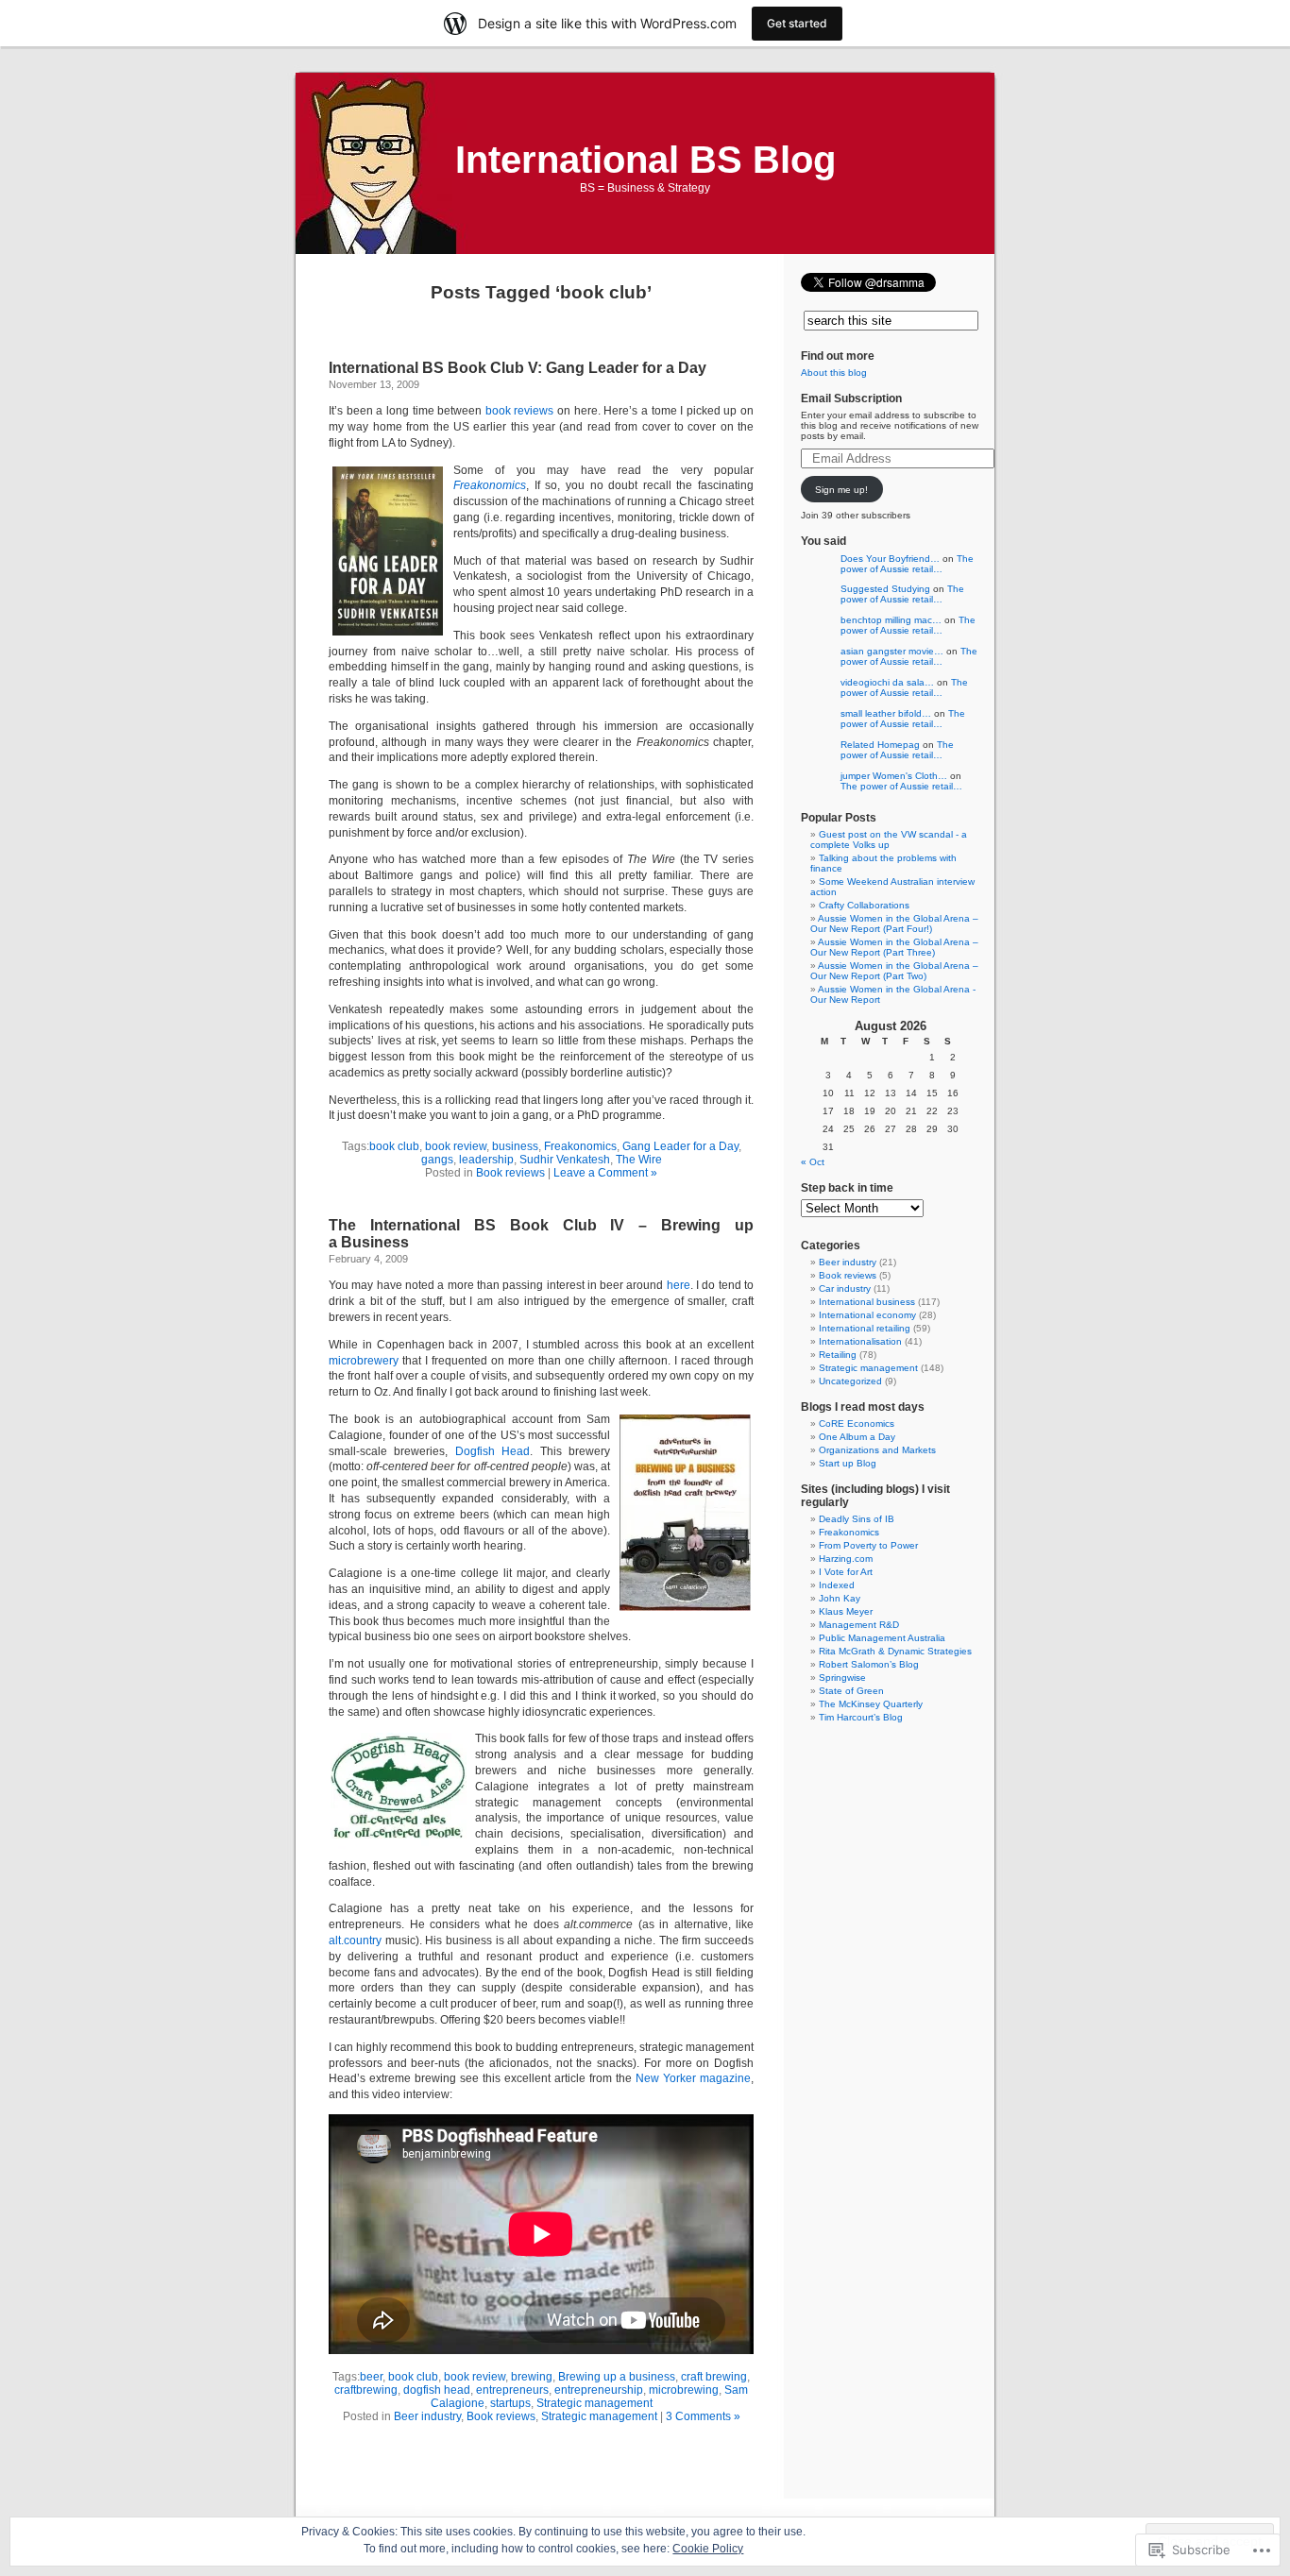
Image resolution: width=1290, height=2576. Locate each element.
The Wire (639, 1160)
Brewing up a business (617, 2377)
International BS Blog (645, 160)
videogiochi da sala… (887, 682)
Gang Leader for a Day (680, 1146)
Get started (797, 23)
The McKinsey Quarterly (871, 1704)
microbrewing (684, 2390)
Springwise (842, 1678)
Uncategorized (850, 1381)
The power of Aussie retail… (907, 564)
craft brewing (714, 2377)
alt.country (355, 1940)
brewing (532, 2377)
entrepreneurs (512, 2390)
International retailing (865, 1328)
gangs (437, 1160)
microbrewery (364, 1361)
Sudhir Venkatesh (565, 1160)
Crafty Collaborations (864, 905)
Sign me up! (841, 490)
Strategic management (594, 2403)
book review (456, 1146)
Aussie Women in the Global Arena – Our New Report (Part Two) (894, 971)
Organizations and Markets (877, 1450)
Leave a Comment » (605, 1173)
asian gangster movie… (892, 651)
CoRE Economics (857, 1424)
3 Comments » (703, 2416)
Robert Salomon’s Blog (869, 1664)
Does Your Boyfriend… (890, 559)
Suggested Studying (885, 589)
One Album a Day (857, 1437)
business (515, 1146)
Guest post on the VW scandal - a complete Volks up (889, 839)
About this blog (834, 373)
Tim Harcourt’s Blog (861, 1717)
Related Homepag (880, 745)
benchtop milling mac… (891, 620)
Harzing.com (846, 1559)
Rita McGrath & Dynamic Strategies (895, 1651)
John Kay (840, 1598)
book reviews (521, 411)
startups (510, 2403)
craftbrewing (366, 2390)
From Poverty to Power (868, 1545)
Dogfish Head (492, 1451)
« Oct (813, 1162)
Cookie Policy (708, 2549)
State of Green (851, 1691)
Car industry (845, 1288)
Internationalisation (860, 1341)
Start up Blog (848, 1463)
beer (371, 2377)
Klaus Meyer (846, 1611)
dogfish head (437, 2390)
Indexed (837, 1585)
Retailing (838, 1355)
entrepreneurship (599, 2390)
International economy (867, 1315)
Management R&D (859, 1625)
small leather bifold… (886, 713)
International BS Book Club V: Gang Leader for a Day (518, 368)
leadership (486, 1160)
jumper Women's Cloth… (894, 776)
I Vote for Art (846, 1572)
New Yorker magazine (693, 2078)
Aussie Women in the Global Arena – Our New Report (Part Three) (894, 947)
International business (867, 1302)
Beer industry (427, 2416)
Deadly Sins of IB (857, 1519)
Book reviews (510, 1173)
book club (394, 1146)
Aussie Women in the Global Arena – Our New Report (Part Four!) (894, 924)
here (679, 1285)
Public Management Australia (882, 1638)
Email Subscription (851, 398)
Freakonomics (490, 485)
